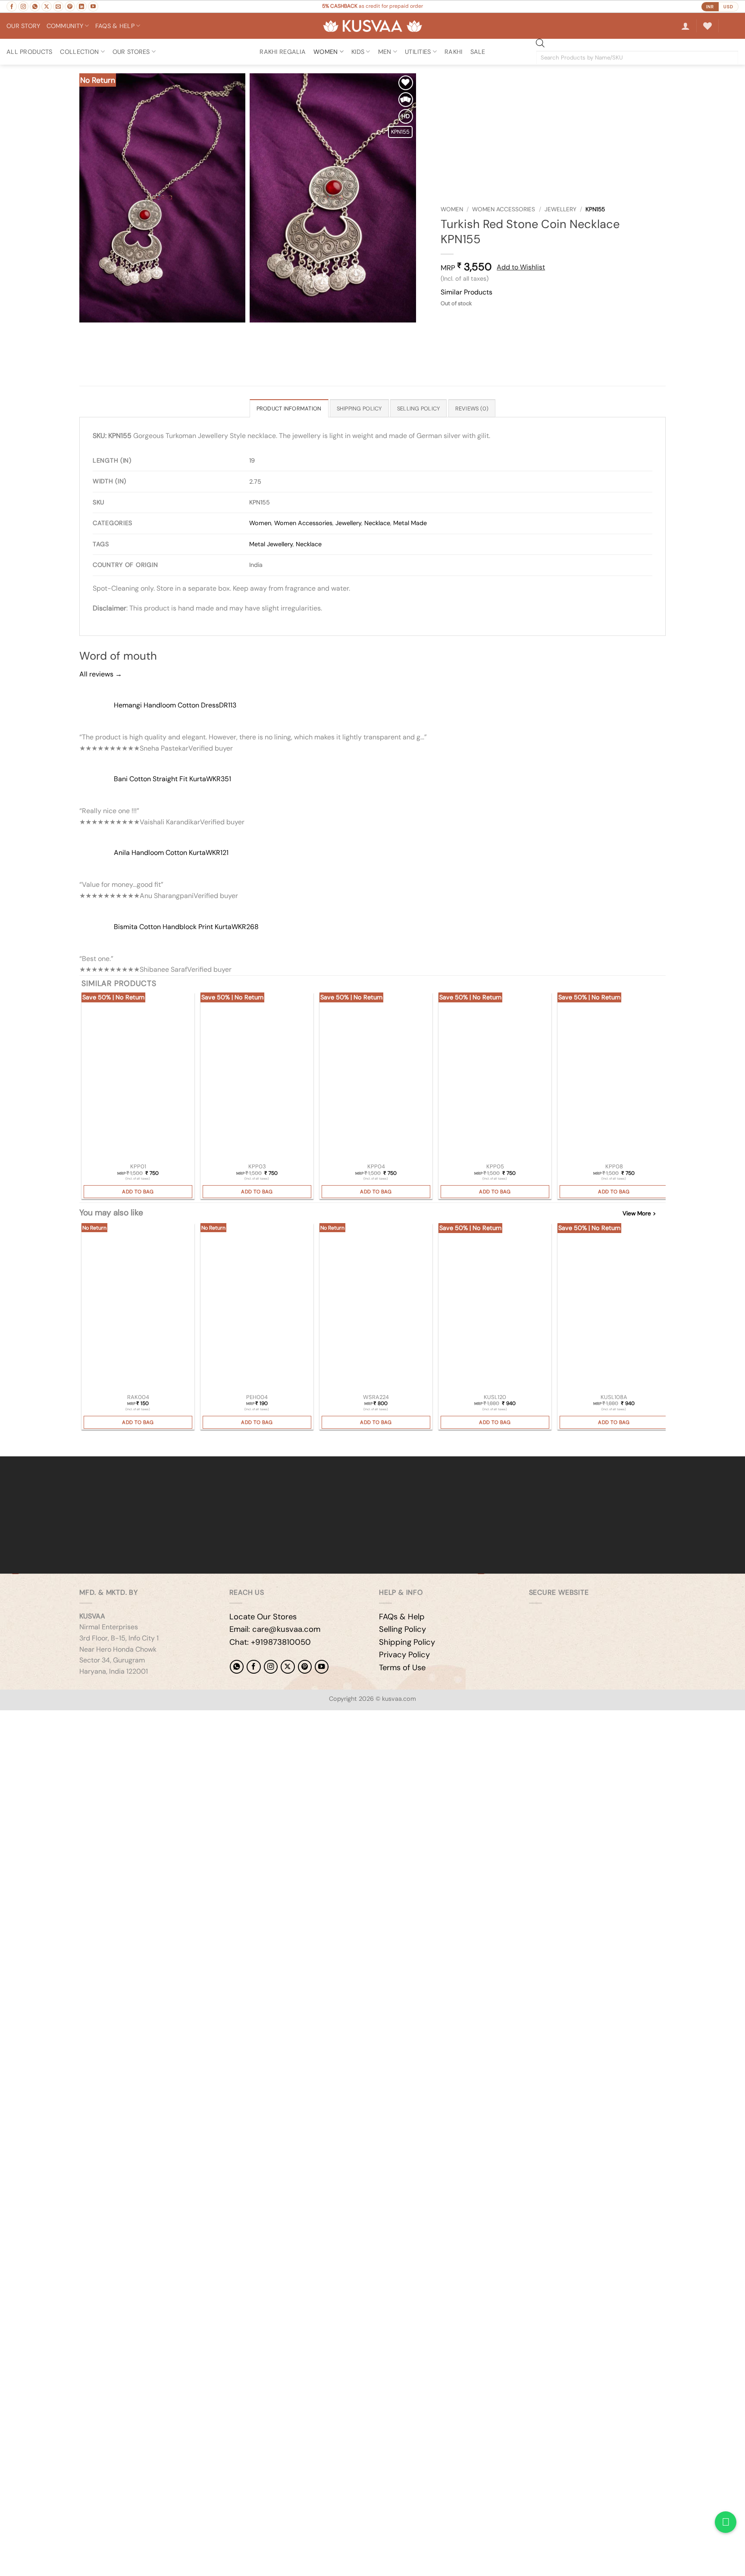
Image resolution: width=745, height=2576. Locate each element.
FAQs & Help (402, 1617)
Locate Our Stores (263, 1617)
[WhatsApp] (237, 1667)
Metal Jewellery (271, 544)
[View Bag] (732, 26)
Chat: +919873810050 (270, 1642)
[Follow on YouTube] (93, 6)
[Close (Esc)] (84, 1719)
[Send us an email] (58, 6)
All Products (29, 52)
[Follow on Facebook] (12, 6)
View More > (639, 1213)
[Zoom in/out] (8, 1719)
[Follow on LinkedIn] (81, 6)
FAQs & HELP (115, 26)
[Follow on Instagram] (23, 6)
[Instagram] (271, 1667)
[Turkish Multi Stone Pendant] (138, 1077)
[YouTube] (322, 1667)
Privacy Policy (404, 1655)
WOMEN (326, 52)
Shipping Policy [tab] (359, 408)
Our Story (23, 26)
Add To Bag (138, 1192)
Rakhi (453, 52)
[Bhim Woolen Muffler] (614, 1308)
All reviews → (101, 674)
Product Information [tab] (289, 408)
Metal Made (410, 523)
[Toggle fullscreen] (34, 1719)
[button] (686, 26)
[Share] (59, 1719)
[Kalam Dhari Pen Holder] (257, 1308)
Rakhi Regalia (283, 52)
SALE (478, 52)
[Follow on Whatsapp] (35, 6)
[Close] (8, 1441)
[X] (288, 1667)
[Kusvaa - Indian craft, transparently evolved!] (372, 26)
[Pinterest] (305, 1667)
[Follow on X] (47, 6)
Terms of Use (402, 1668)
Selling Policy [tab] (419, 408)
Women (452, 209)
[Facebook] (254, 1667)
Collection (79, 52)
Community (65, 26)
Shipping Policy (407, 1642)
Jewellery (560, 209)
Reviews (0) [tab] (472, 408)
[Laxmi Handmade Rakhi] (138, 1308)
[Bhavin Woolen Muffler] (495, 1308)
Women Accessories (504, 209)
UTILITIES (418, 52)
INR (710, 7)
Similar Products (466, 292)
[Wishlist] (707, 26)
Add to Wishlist (521, 267)
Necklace (377, 523)
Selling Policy (402, 1629)
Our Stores (131, 52)
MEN (385, 52)
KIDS (358, 52)
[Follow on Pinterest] (70, 6)
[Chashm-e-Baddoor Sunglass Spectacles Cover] (376, 1308)
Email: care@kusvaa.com (275, 1629)
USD (728, 7)
